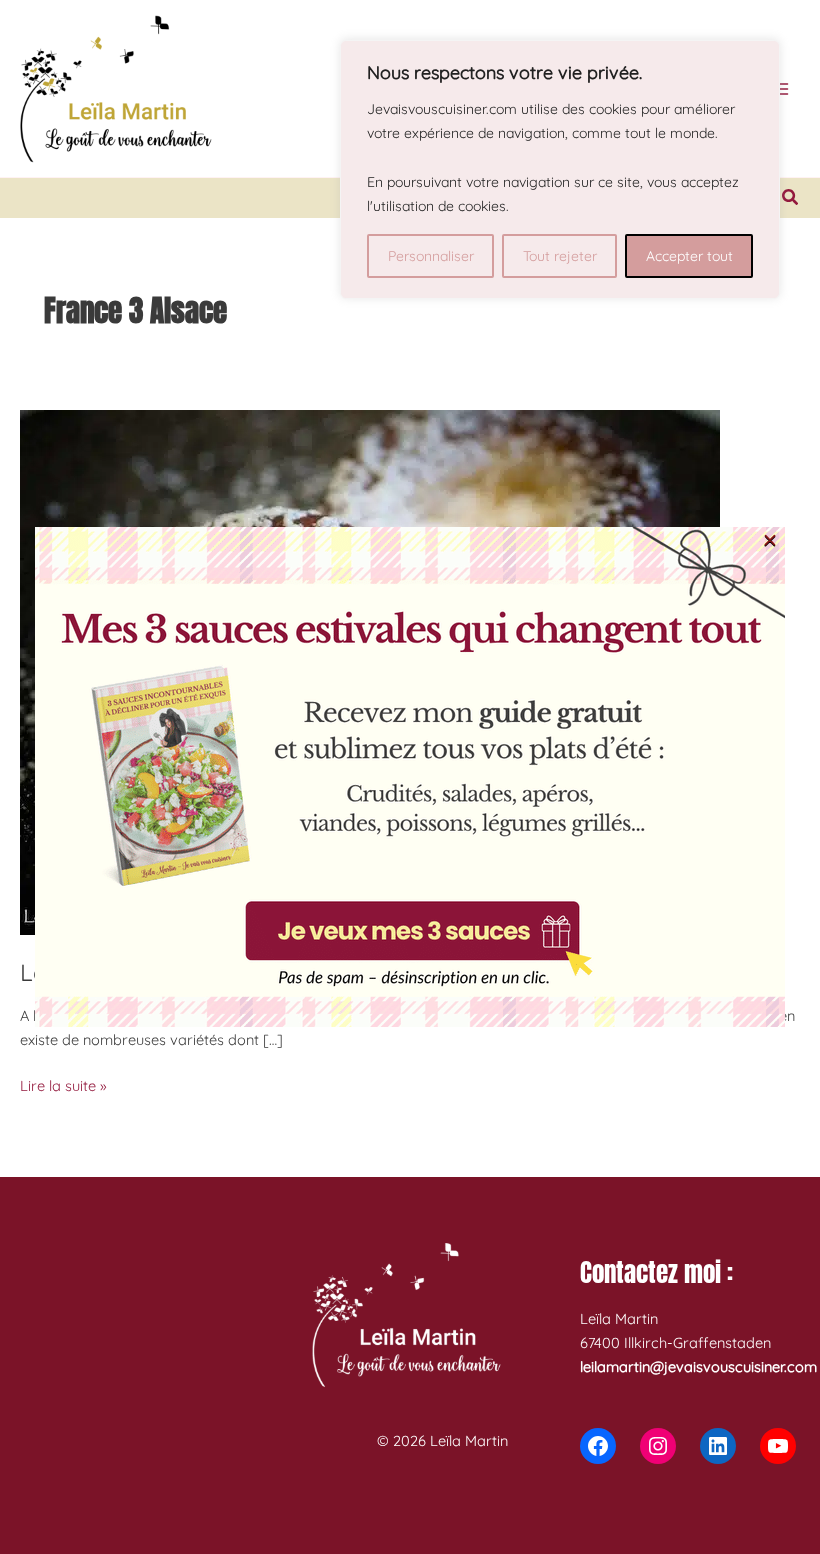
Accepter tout (689, 256)
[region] (560, 169)
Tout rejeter (560, 256)
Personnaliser (431, 256)
